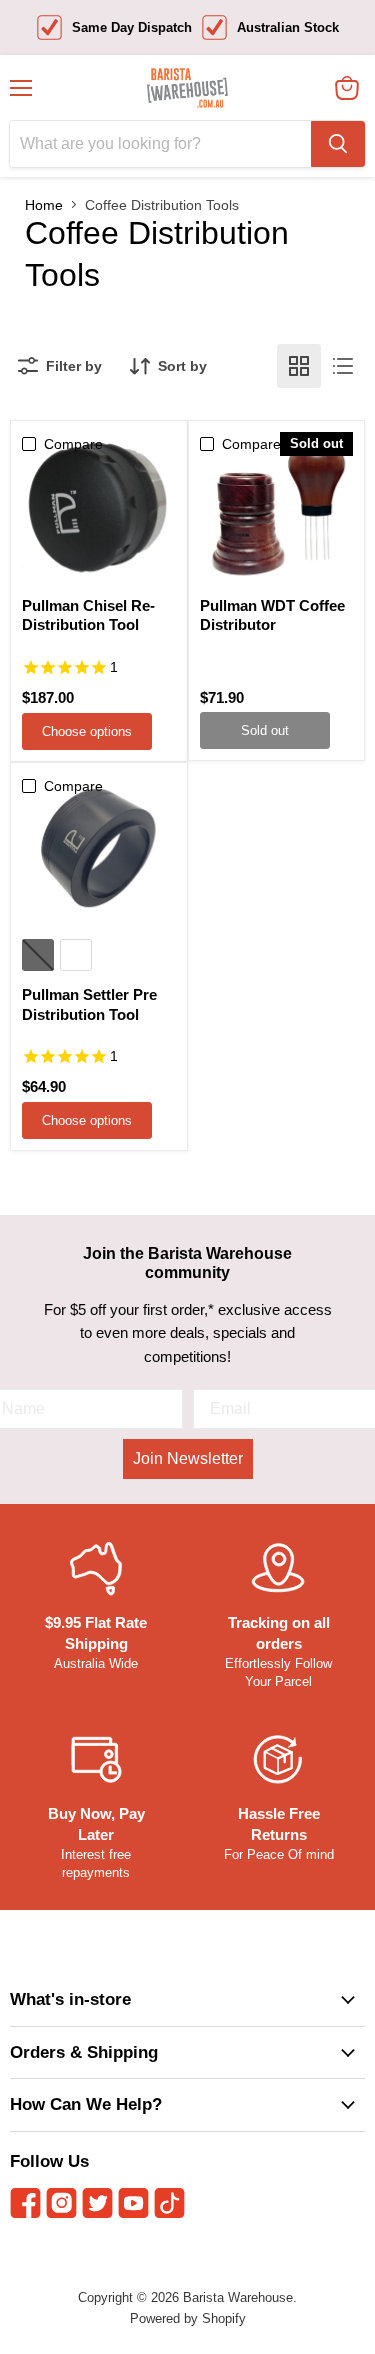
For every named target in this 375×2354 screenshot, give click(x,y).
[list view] (343, 366)
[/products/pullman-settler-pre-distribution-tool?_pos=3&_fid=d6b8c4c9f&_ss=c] (99, 851)
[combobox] (160, 144)
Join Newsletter (188, 1458)
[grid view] (299, 366)
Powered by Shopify (188, 2318)
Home (44, 205)
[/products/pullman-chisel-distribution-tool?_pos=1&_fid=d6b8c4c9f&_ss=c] (99, 509)
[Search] (338, 144)
